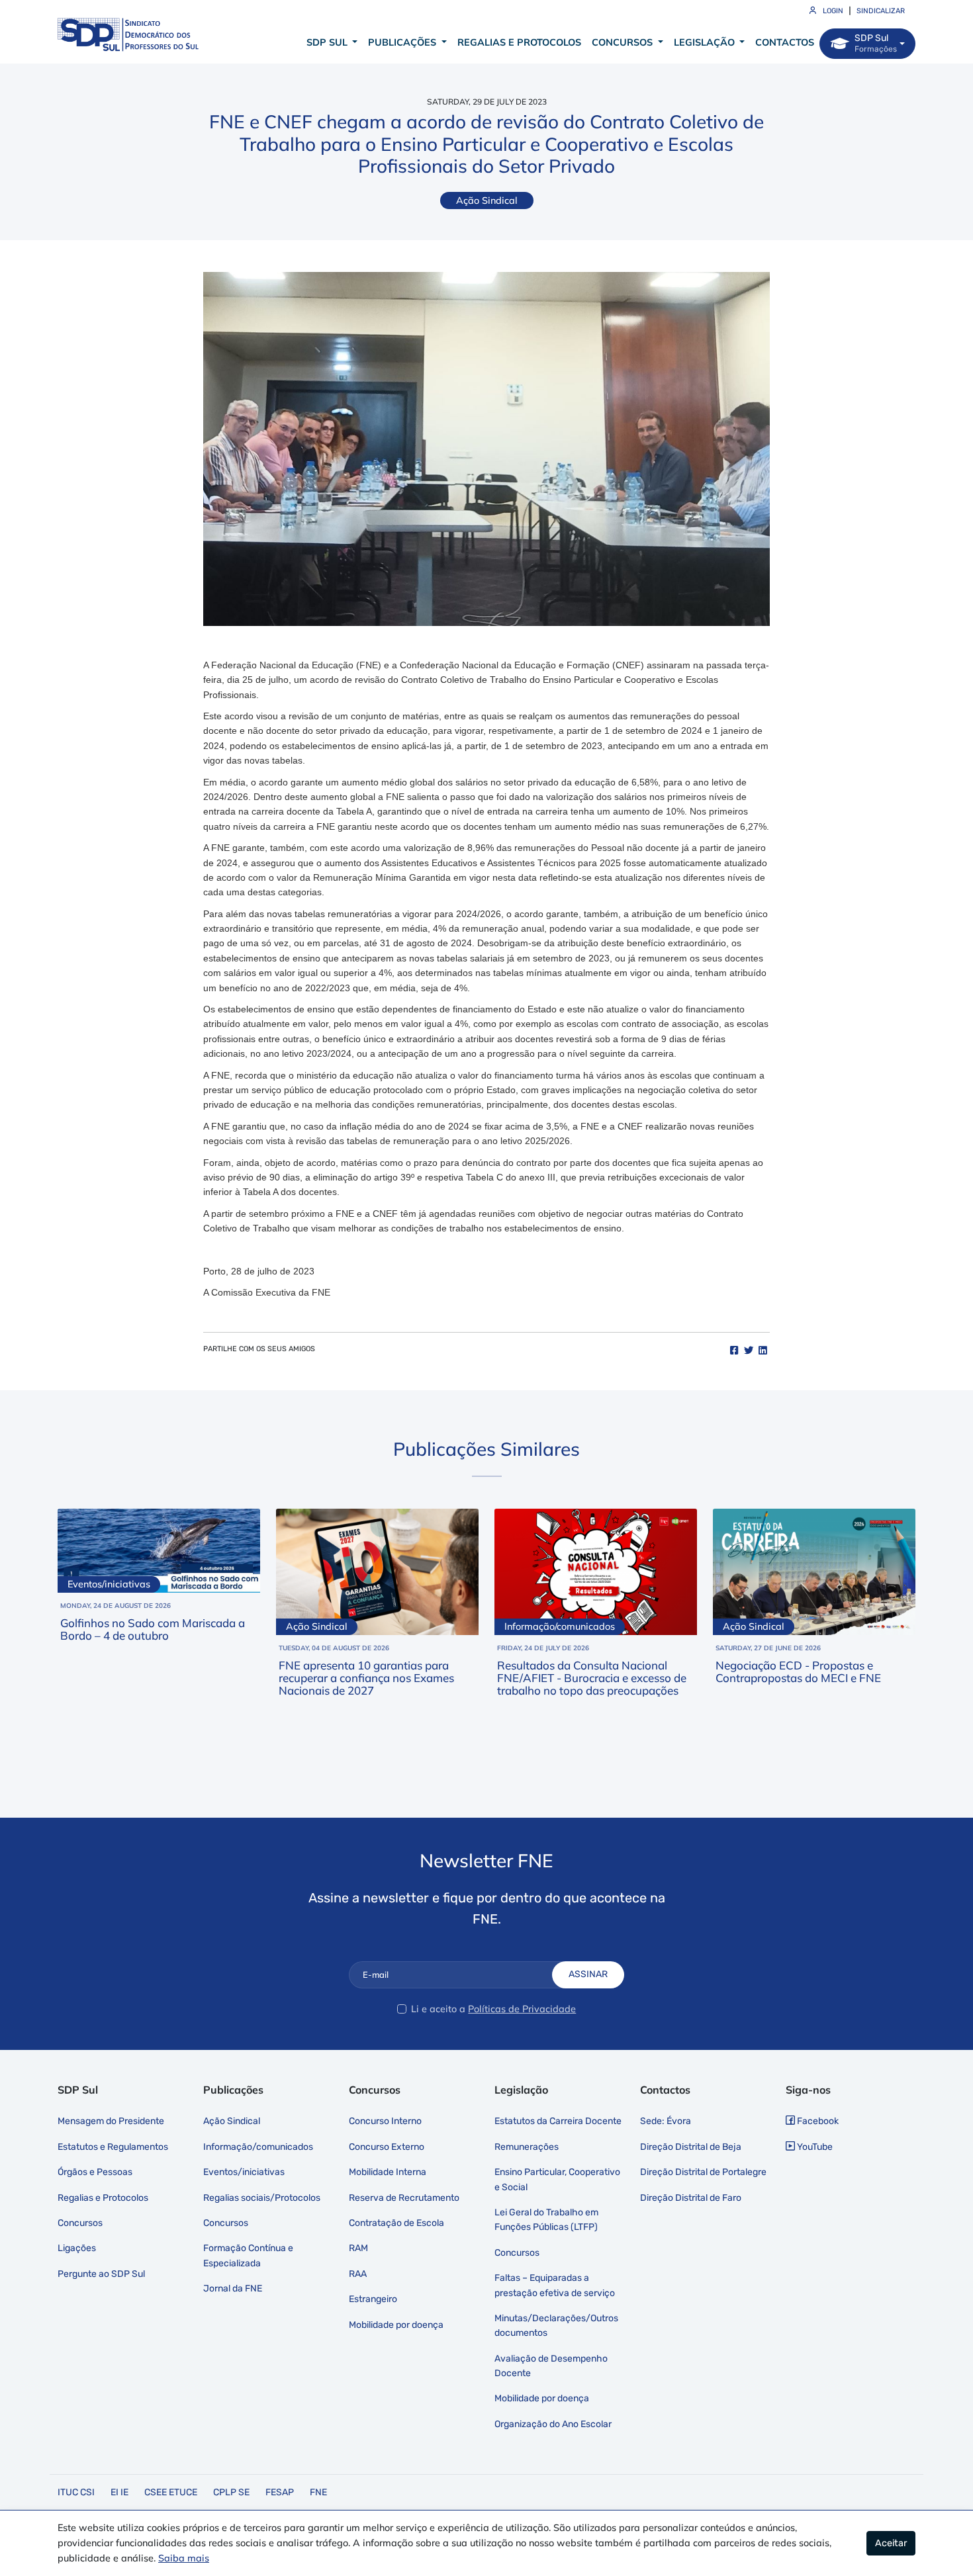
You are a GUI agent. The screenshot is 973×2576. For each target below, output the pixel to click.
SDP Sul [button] (328, 42)
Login (832, 11)
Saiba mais (184, 2558)
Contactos (785, 42)
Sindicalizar (881, 11)
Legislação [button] (706, 42)
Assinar (588, 1974)
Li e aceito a (438, 2009)
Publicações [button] (403, 42)
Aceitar (891, 2543)
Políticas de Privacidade (522, 2009)
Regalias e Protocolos (519, 42)
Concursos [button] (624, 42)
